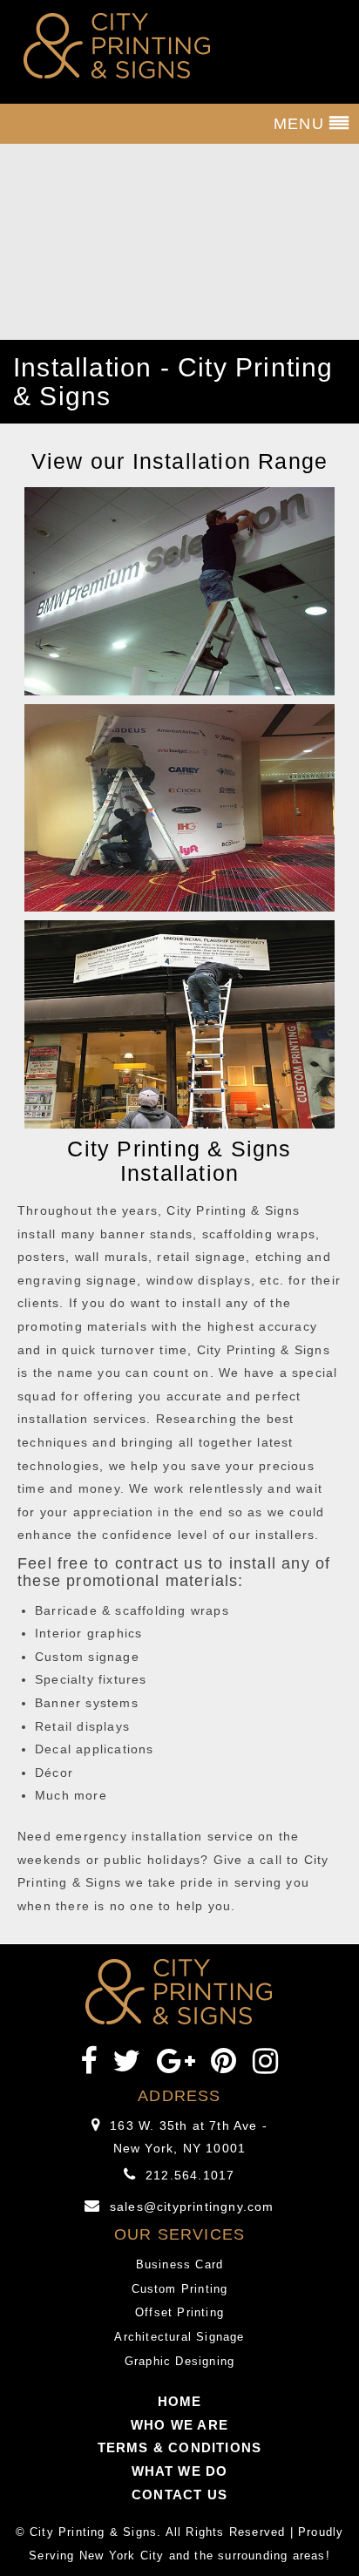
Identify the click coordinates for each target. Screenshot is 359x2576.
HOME (180, 2401)
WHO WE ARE (179, 2425)
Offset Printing (179, 2312)
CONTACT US (179, 2495)
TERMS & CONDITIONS (180, 2447)
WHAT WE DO (180, 2471)
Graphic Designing (179, 2361)
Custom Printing (180, 2289)
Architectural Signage (179, 2337)
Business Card (180, 2264)
